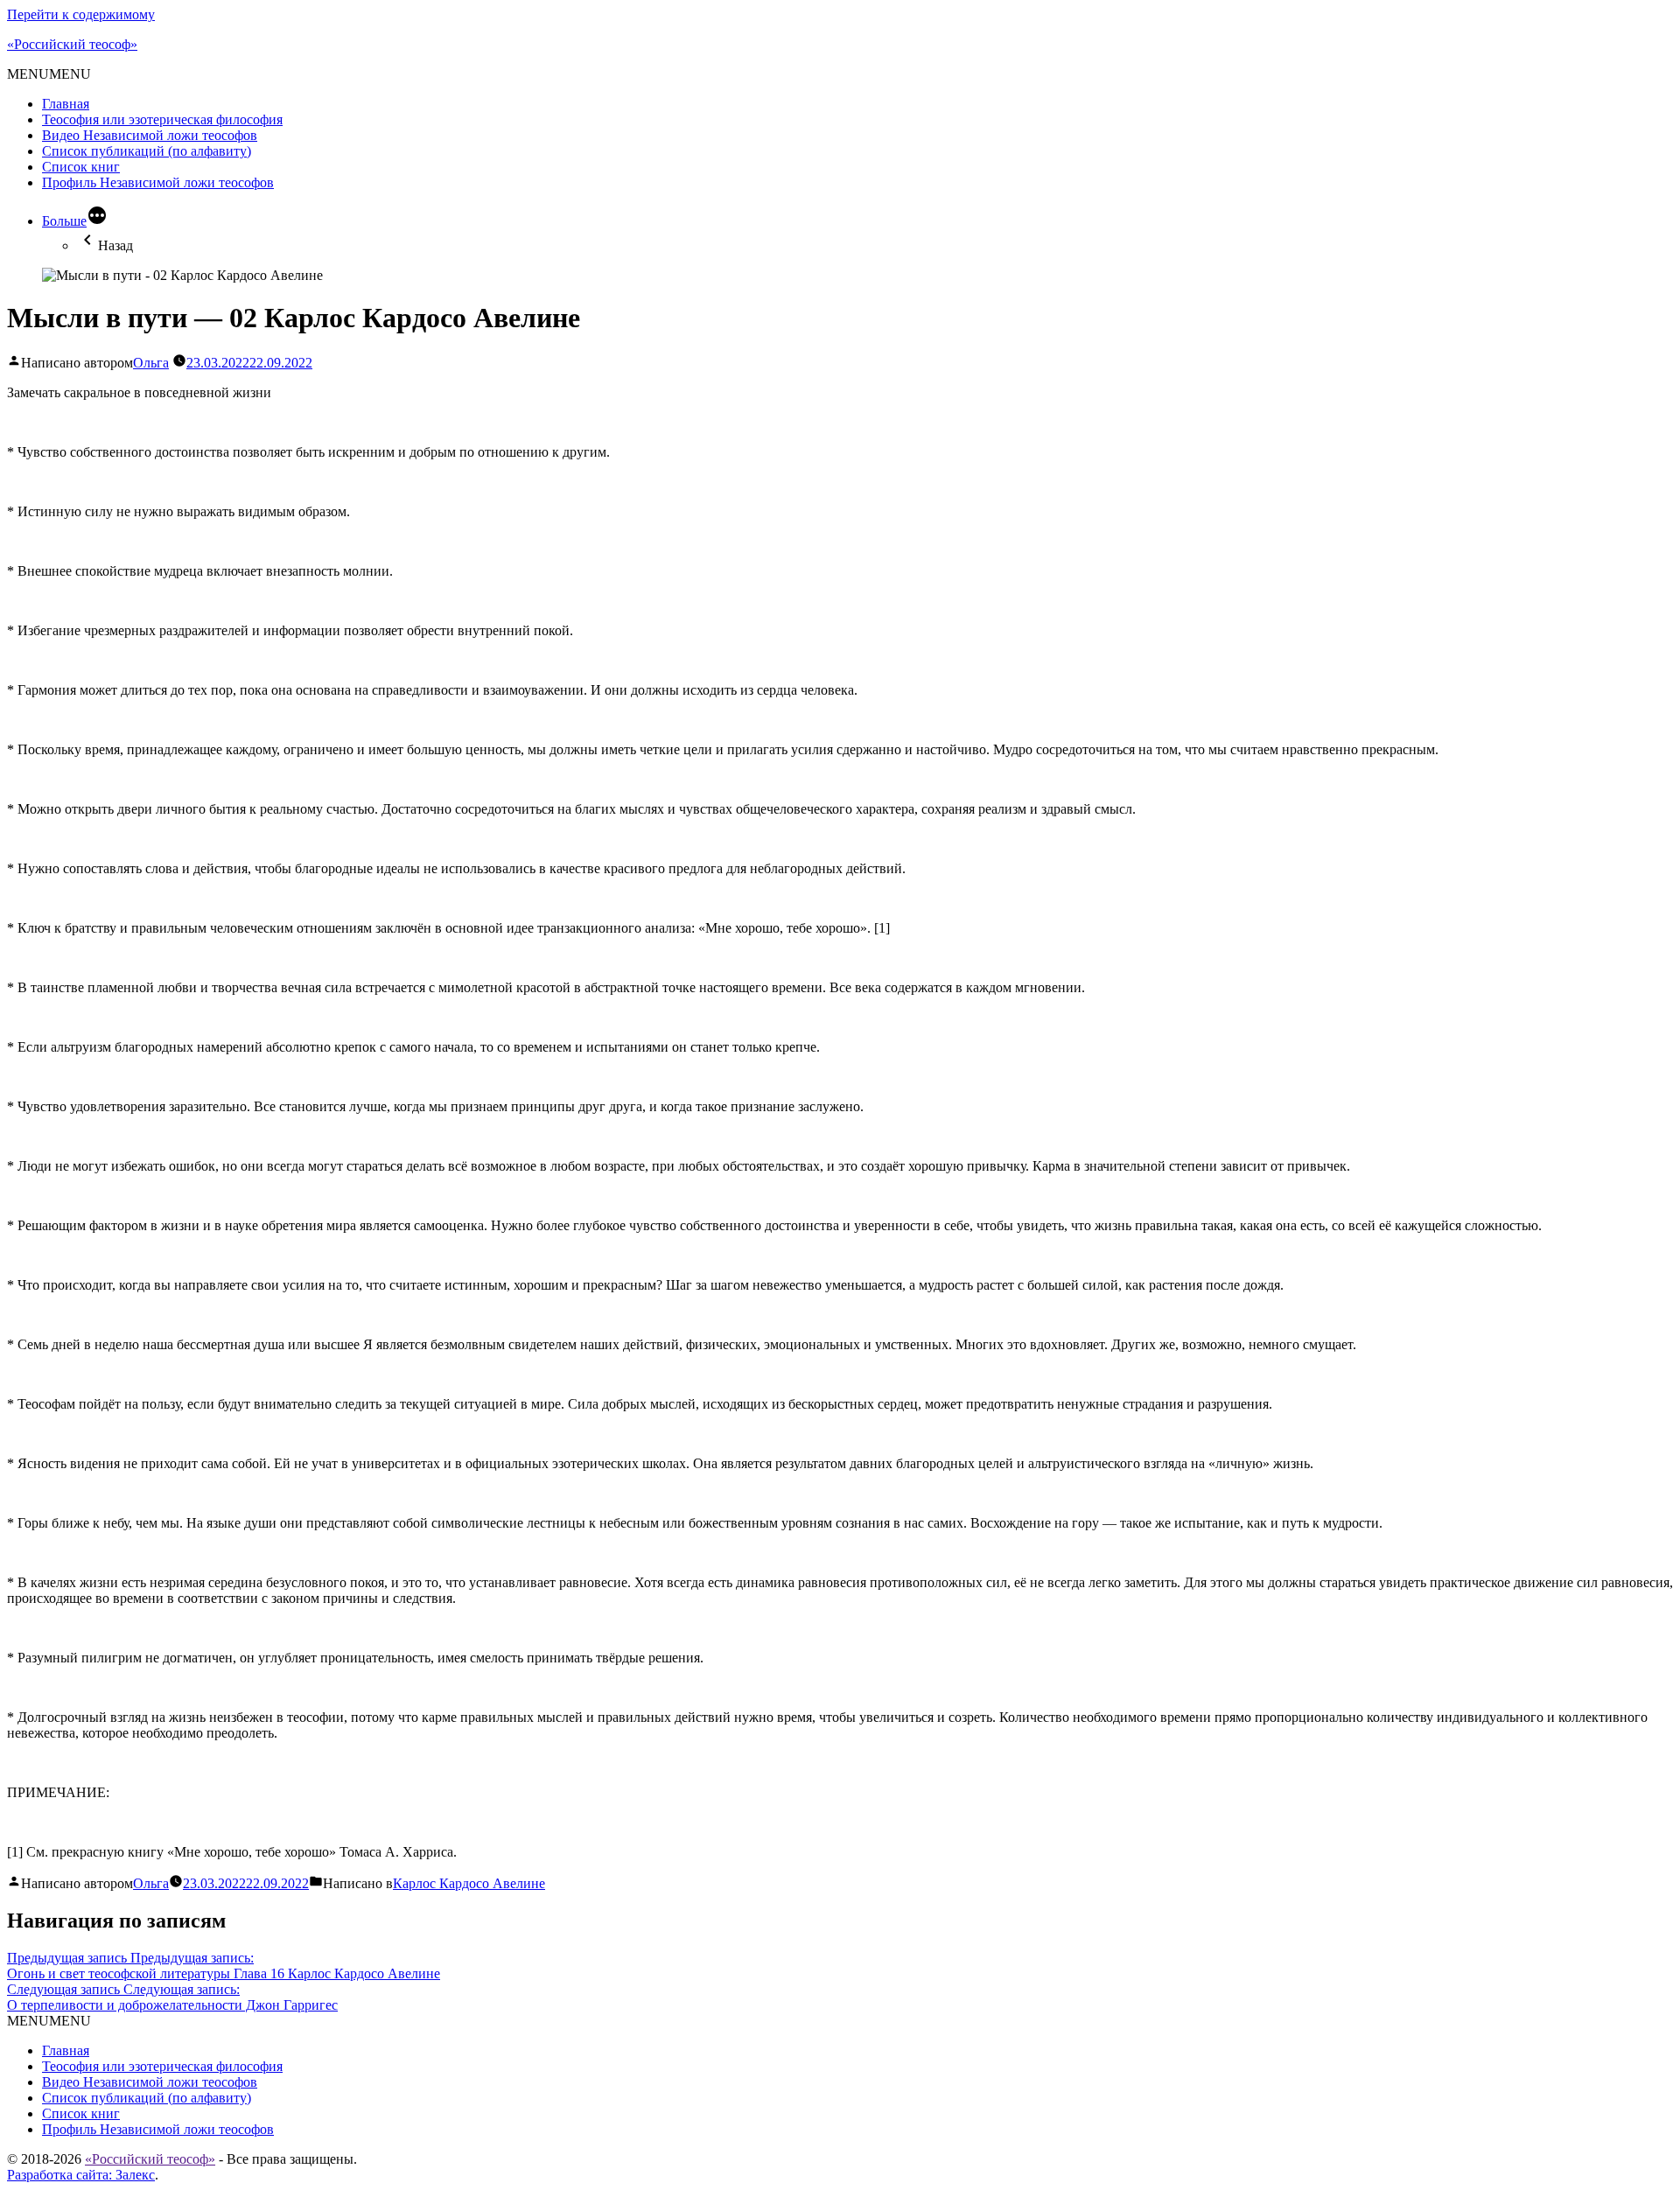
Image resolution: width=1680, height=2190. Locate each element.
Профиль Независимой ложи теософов (158, 182)
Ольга (151, 363)
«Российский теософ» (72, 44)
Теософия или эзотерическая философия (162, 119)
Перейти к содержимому (81, 14)
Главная (66, 104)
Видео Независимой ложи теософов (150, 135)
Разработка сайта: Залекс (81, 2175)
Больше (64, 221)
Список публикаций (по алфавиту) (147, 151)
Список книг (81, 167)
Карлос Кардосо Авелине (469, 1883)
